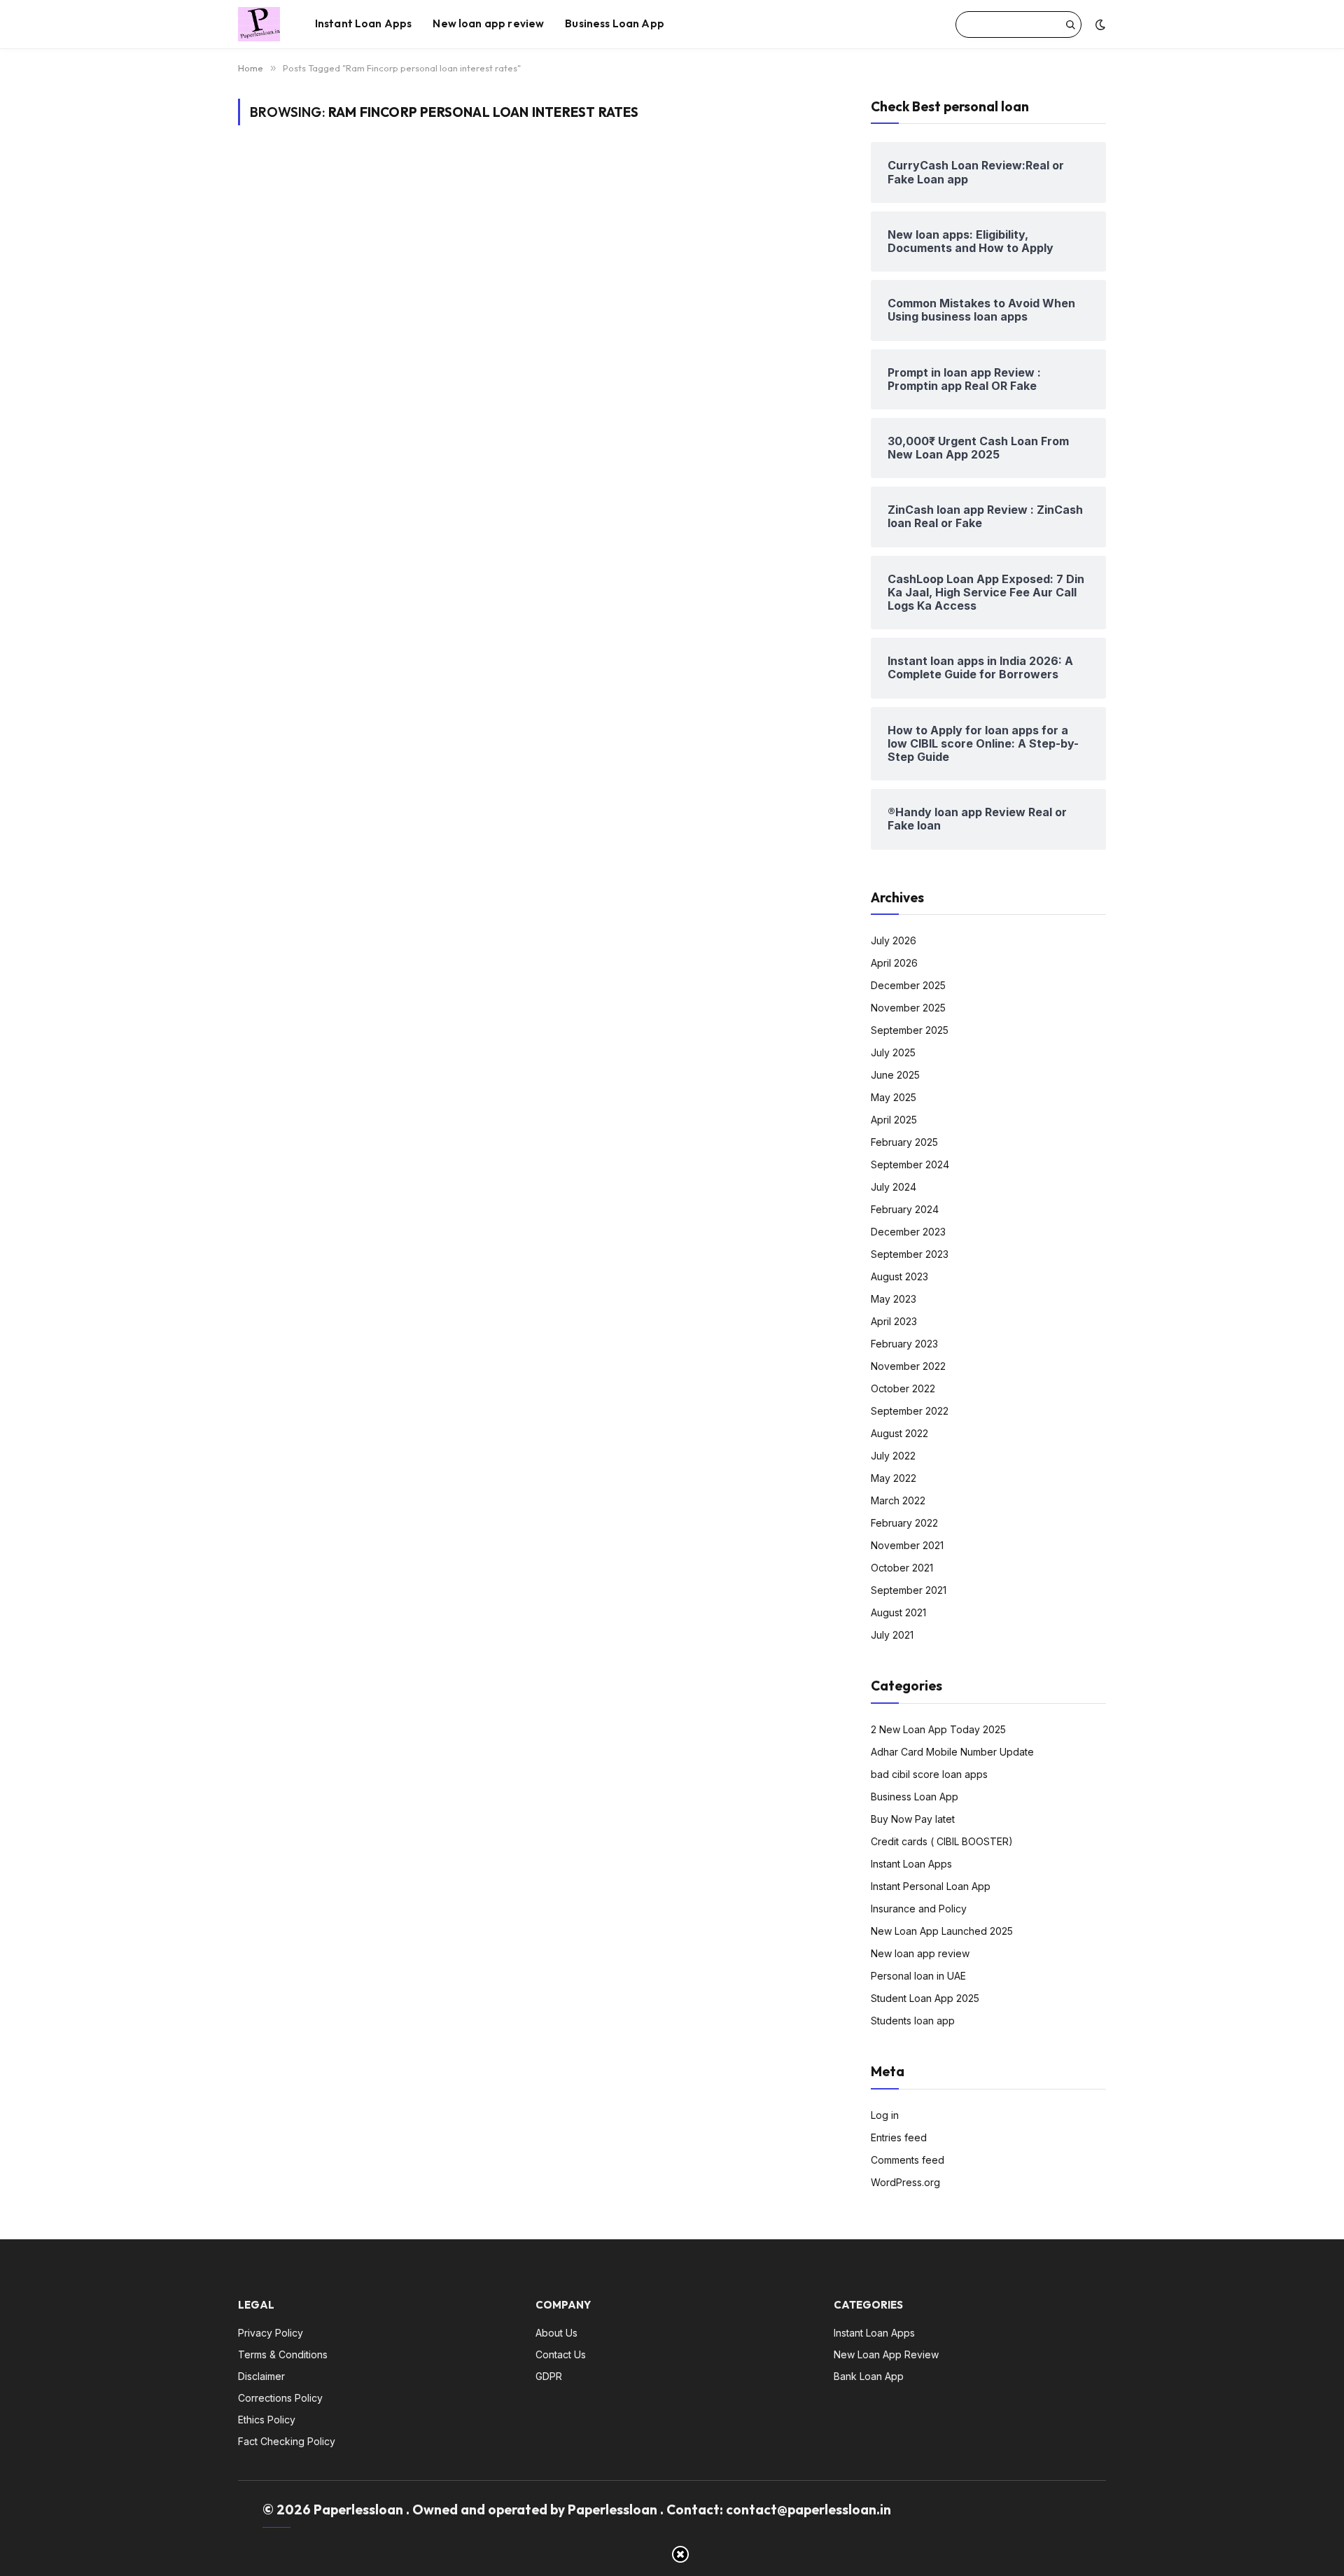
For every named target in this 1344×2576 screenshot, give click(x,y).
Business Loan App (615, 23)
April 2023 (894, 1321)
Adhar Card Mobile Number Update (952, 1752)
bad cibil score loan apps (929, 1774)
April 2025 (894, 1120)
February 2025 (904, 1142)
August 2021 (898, 1612)
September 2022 (910, 1411)
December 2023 (908, 1232)
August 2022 (899, 1433)
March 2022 (898, 1500)
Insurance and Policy (919, 1909)
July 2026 (894, 940)
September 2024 (910, 1164)
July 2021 (892, 1635)
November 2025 (908, 1008)
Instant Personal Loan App (931, 1886)
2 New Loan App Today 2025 (938, 1729)
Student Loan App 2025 (925, 1998)
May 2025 (894, 1097)
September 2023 (910, 1254)
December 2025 (908, 985)
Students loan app (913, 2021)
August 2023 (899, 1276)
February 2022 (904, 1523)
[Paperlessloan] (259, 24)
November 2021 (907, 1545)
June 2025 (895, 1075)
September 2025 (910, 1030)
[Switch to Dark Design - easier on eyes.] (1099, 24)
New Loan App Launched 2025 (942, 1931)
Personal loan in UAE (918, 1976)
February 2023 (904, 1344)
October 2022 (903, 1388)
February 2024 (905, 1209)
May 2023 (894, 1299)
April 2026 (894, 963)
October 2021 (902, 1568)
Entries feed (899, 2137)
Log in (885, 2115)
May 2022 (894, 1478)
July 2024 (894, 1187)
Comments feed (908, 2160)
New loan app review (488, 23)
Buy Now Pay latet (913, 1819)
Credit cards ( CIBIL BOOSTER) (942, 1841)
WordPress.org (905, 2182)
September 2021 (909, 1590)
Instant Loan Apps (364, 23)
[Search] (1070, 24)
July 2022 (893, 1456)
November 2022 (908, 1366)
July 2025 (893, 1052)
